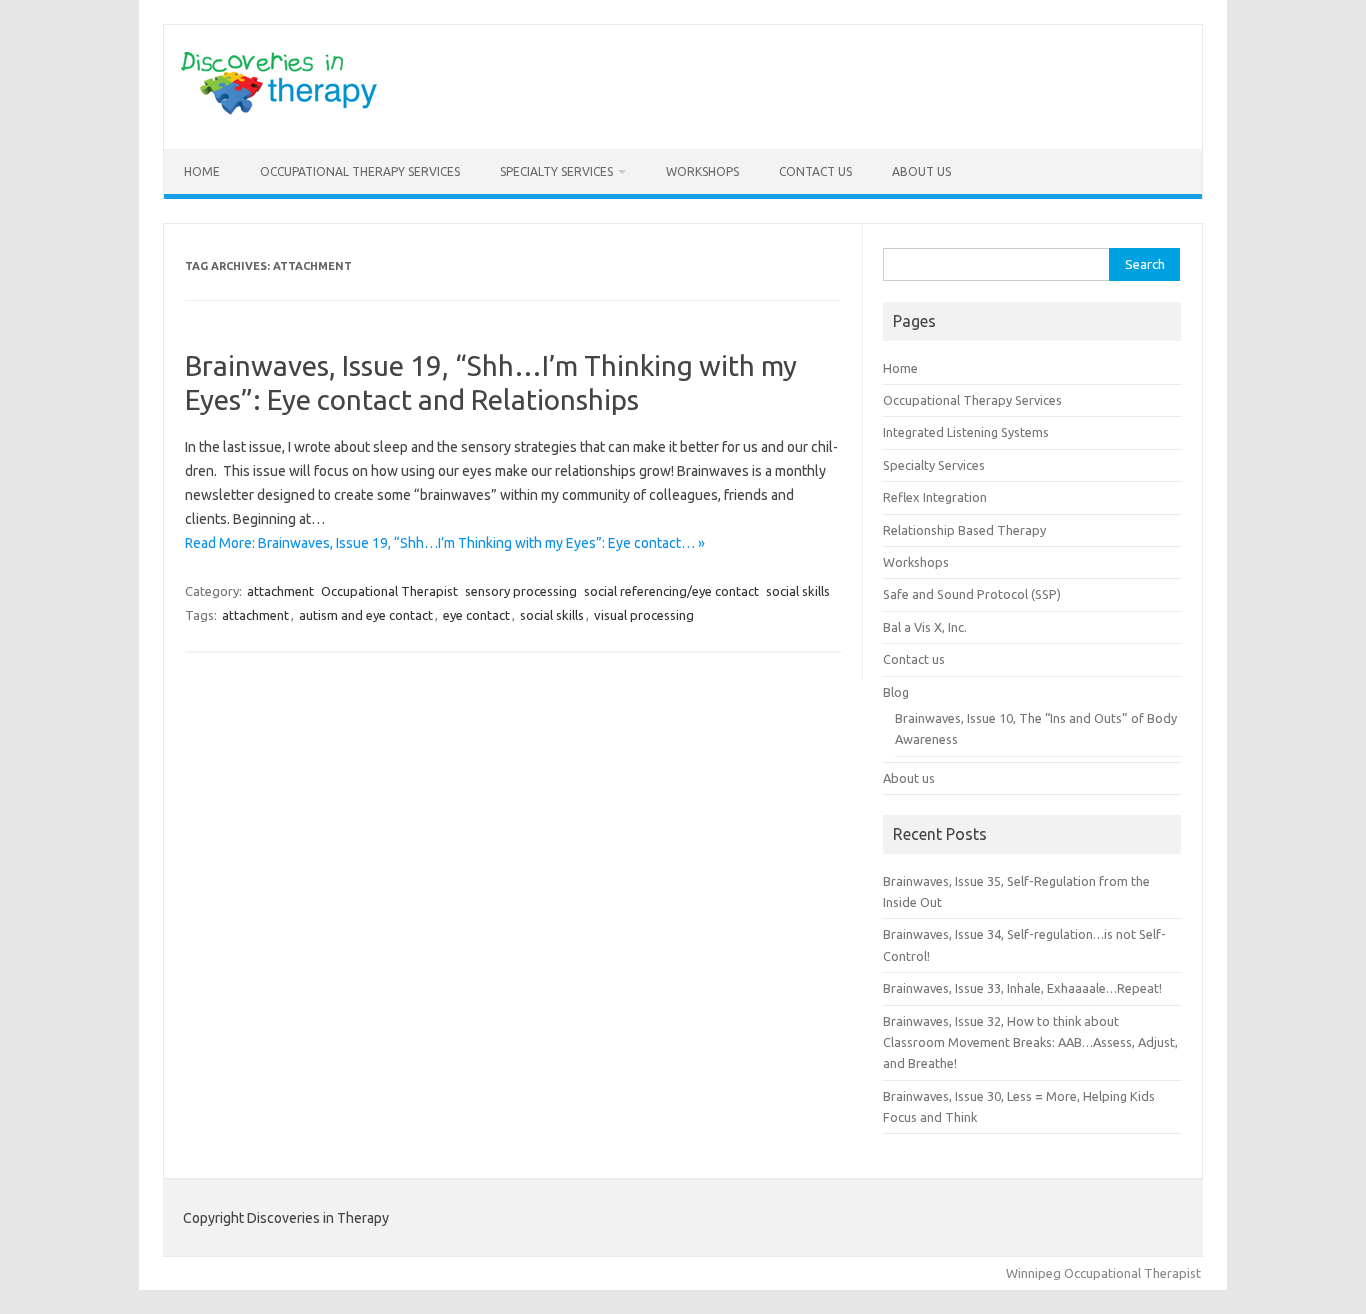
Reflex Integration (935, 497)
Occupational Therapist (389, 591)
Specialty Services (556, 171)
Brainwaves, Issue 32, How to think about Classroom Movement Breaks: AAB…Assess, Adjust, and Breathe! (1030, 1042)
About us (921, 171)
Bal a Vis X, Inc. (925, 627)
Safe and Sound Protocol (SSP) (972, 594)
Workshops (702, 171)
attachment (280, 591)
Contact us (815, 171)
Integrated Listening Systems (966, 432)
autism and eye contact (366, 615)
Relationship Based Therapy (964, 530)
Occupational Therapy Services (360, 171)
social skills (798, 591)
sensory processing (521, 591)
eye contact (476, 615)
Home (202, 171)
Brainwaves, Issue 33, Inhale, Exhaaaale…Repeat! (1022, 988)
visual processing (644, 615)
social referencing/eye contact (671, 591)
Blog (896, 692)
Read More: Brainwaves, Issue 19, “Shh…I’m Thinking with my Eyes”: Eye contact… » (445, 543)
